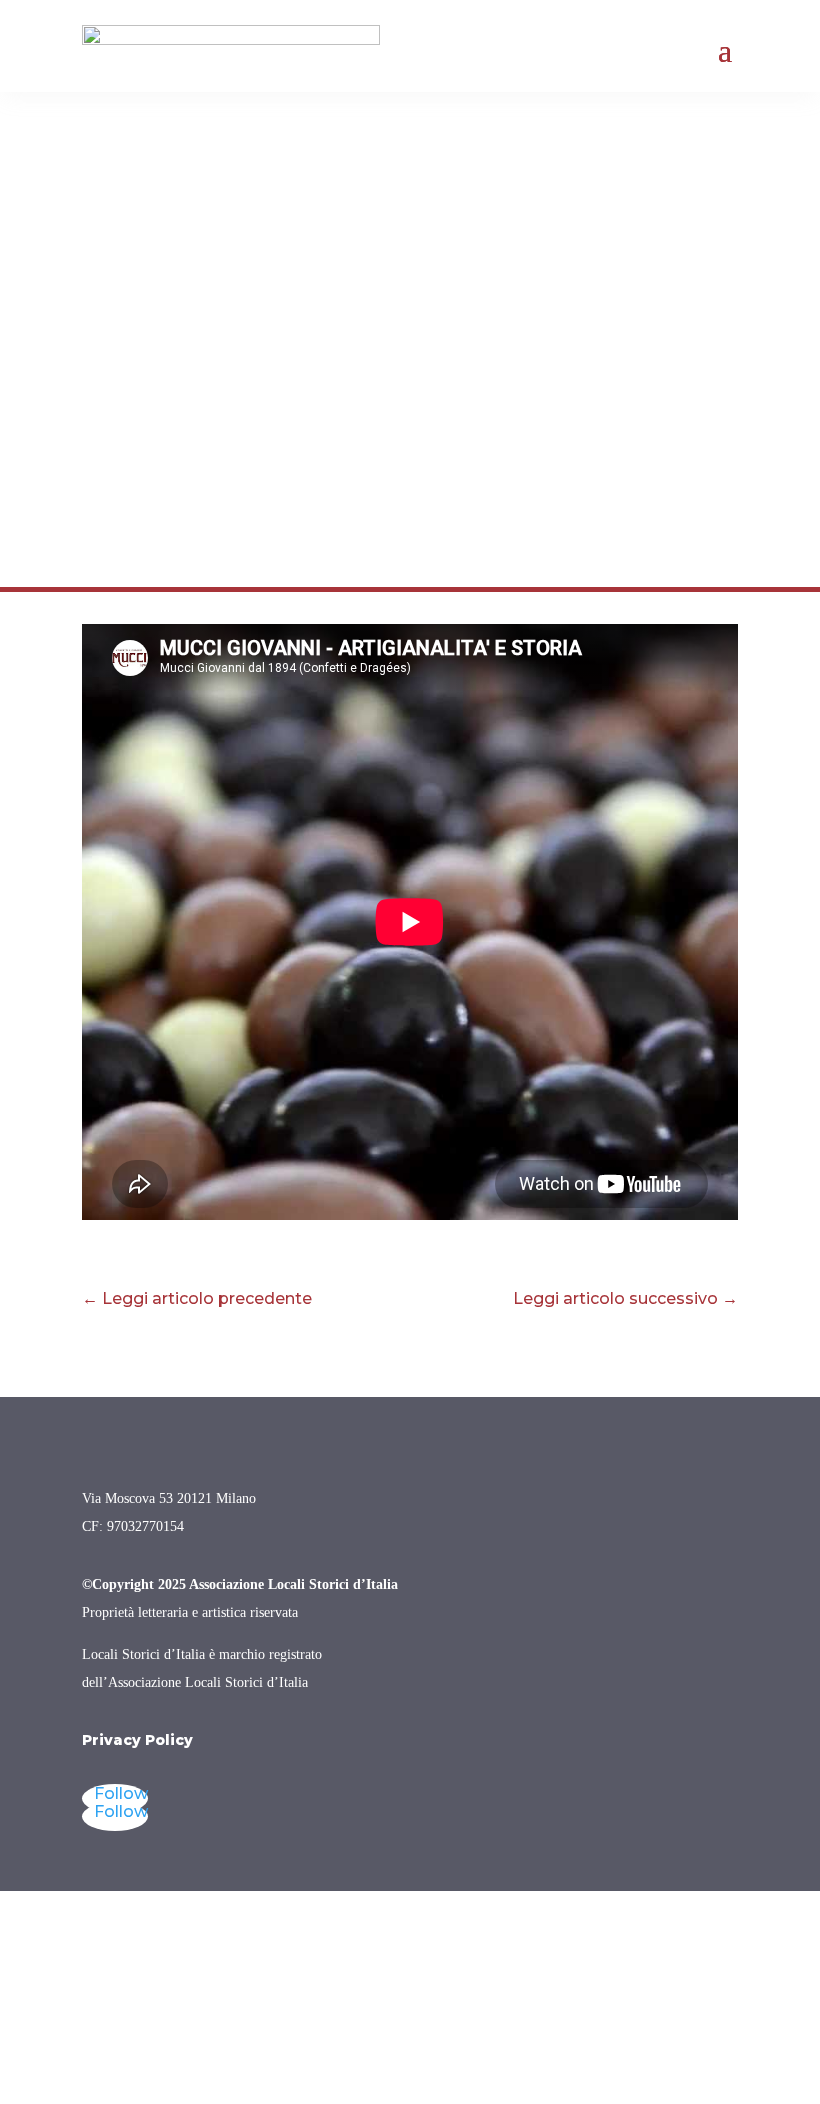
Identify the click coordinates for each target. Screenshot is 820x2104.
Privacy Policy (137, 1740)
